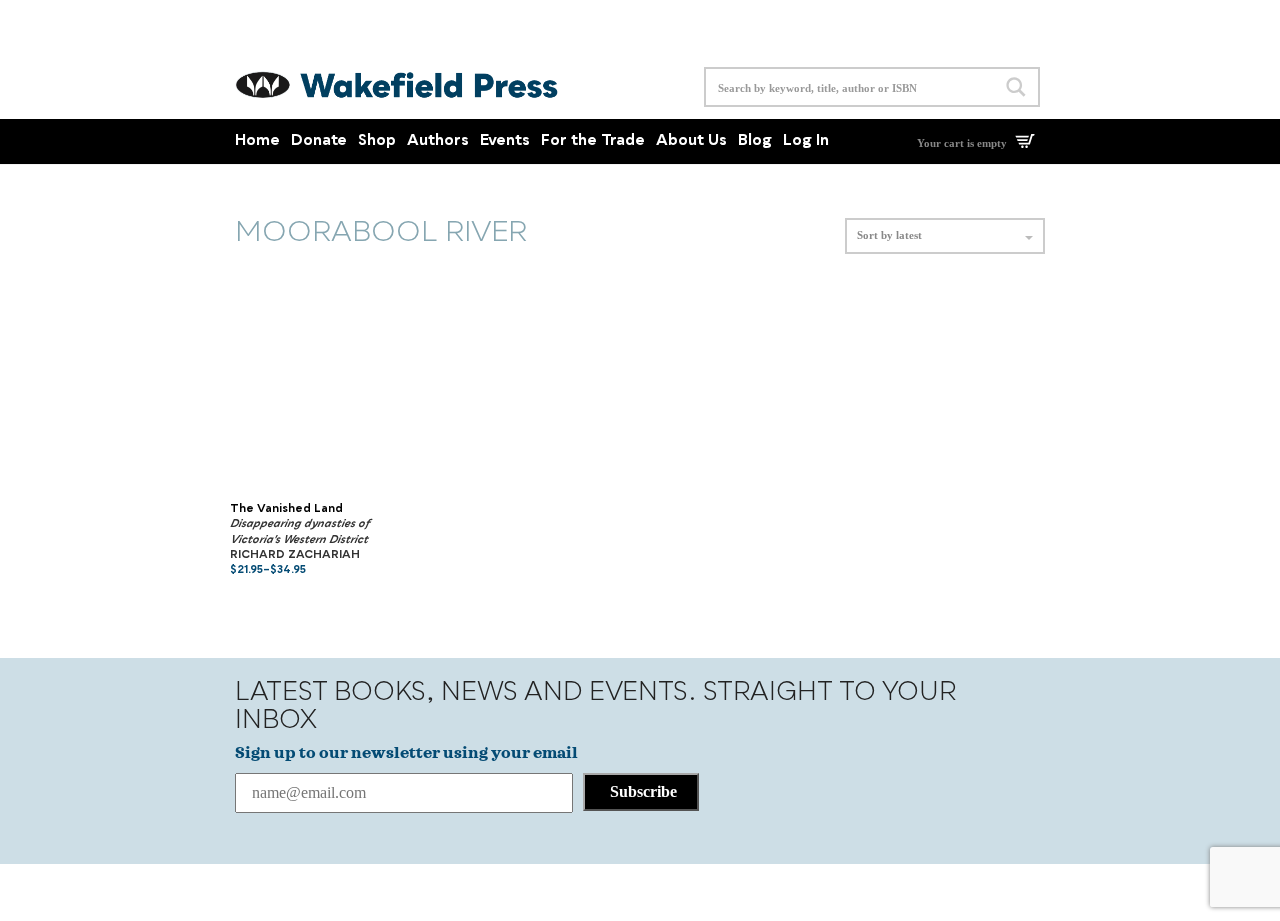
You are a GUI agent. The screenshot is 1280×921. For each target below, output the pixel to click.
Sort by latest (889, 235)
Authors (438, 141)
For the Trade (593, 141)
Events (505, 141)
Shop (377, 141)
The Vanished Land (286, 509)
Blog (755, 141)
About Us (691, 141)
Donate (319, 141)
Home (257, 141)
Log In (806, 141)
